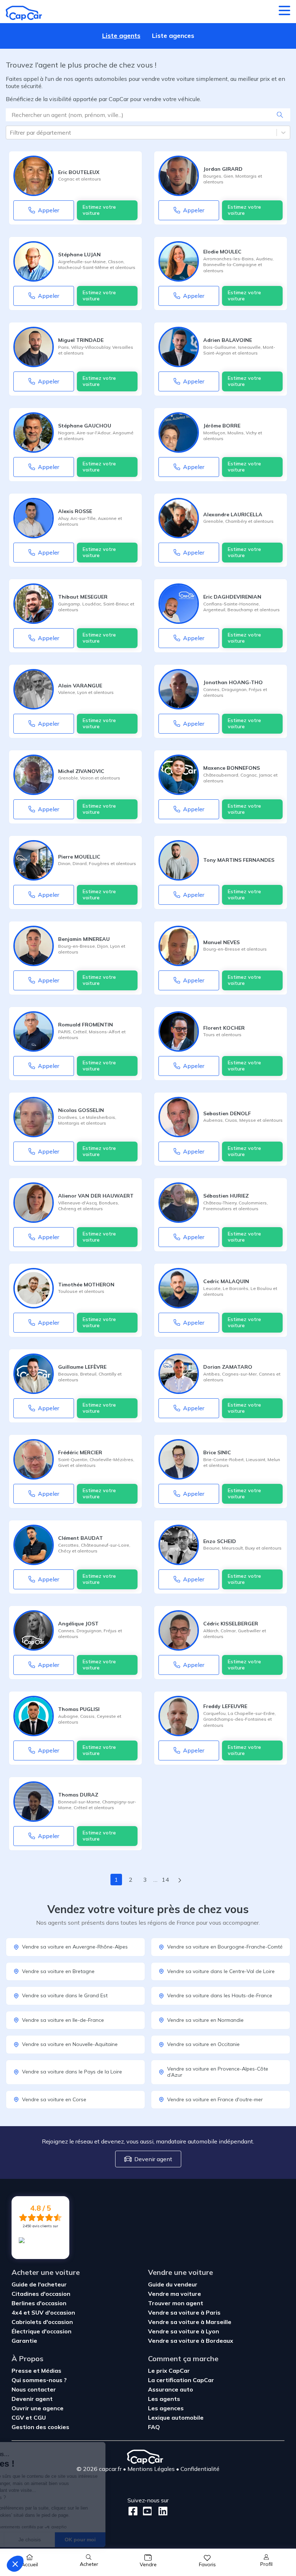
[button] (15, 2564)
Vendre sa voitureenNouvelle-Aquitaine (70, 2044)
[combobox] (10, 133)
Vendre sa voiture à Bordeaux (191, 2341)
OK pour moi (134, 2540)
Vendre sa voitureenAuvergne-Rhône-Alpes (75, 1947)
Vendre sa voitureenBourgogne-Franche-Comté (225, 1947)
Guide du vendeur (173, 2284)
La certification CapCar (181, 2380)
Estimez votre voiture (99, 210)
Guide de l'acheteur (39, 2284)
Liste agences (173, 36)
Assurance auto (171, 2389)
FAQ (154, 2427)
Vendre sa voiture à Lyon (184, 2331)
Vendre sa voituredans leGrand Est (65, 1995)
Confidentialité (200, 2469)
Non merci (32, 2540)
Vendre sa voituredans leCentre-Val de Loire (221, 1971)
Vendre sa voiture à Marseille (190, 2322)
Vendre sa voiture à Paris (184, 2312)
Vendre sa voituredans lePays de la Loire (72, 2072)
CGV (18, 2418)
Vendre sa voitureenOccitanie (203, 2044)
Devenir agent (153, 2159)
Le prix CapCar (169, 2371)
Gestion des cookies (40, 2427)
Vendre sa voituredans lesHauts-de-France (220, 1995)
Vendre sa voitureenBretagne (58, 1971)
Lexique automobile (176, 2418)
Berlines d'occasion (39, 2303)
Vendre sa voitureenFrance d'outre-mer (215, 2099)
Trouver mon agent (176, 2303)
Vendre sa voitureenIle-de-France (63, 2020)
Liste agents (121, 36)
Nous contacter (34, 2389)
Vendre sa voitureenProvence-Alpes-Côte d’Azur (218, 2072)
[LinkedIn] (161, 2511)
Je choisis (83, 2540)
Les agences (166, 2408)
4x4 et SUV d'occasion (43, 2312)
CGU (40, 2418)
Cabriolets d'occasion (42, 2322)
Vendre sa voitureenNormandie (205, 2020)
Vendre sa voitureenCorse (54, 2099)
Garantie (24, 2341)
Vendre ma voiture (175, 2294)
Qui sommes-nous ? (39, 2380)
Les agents (164, 2399)
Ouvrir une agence (38, 2408)
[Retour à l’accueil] (24, 13)
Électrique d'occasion (42, 2331)
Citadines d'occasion (41, 2294)
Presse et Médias (36, 2371)
